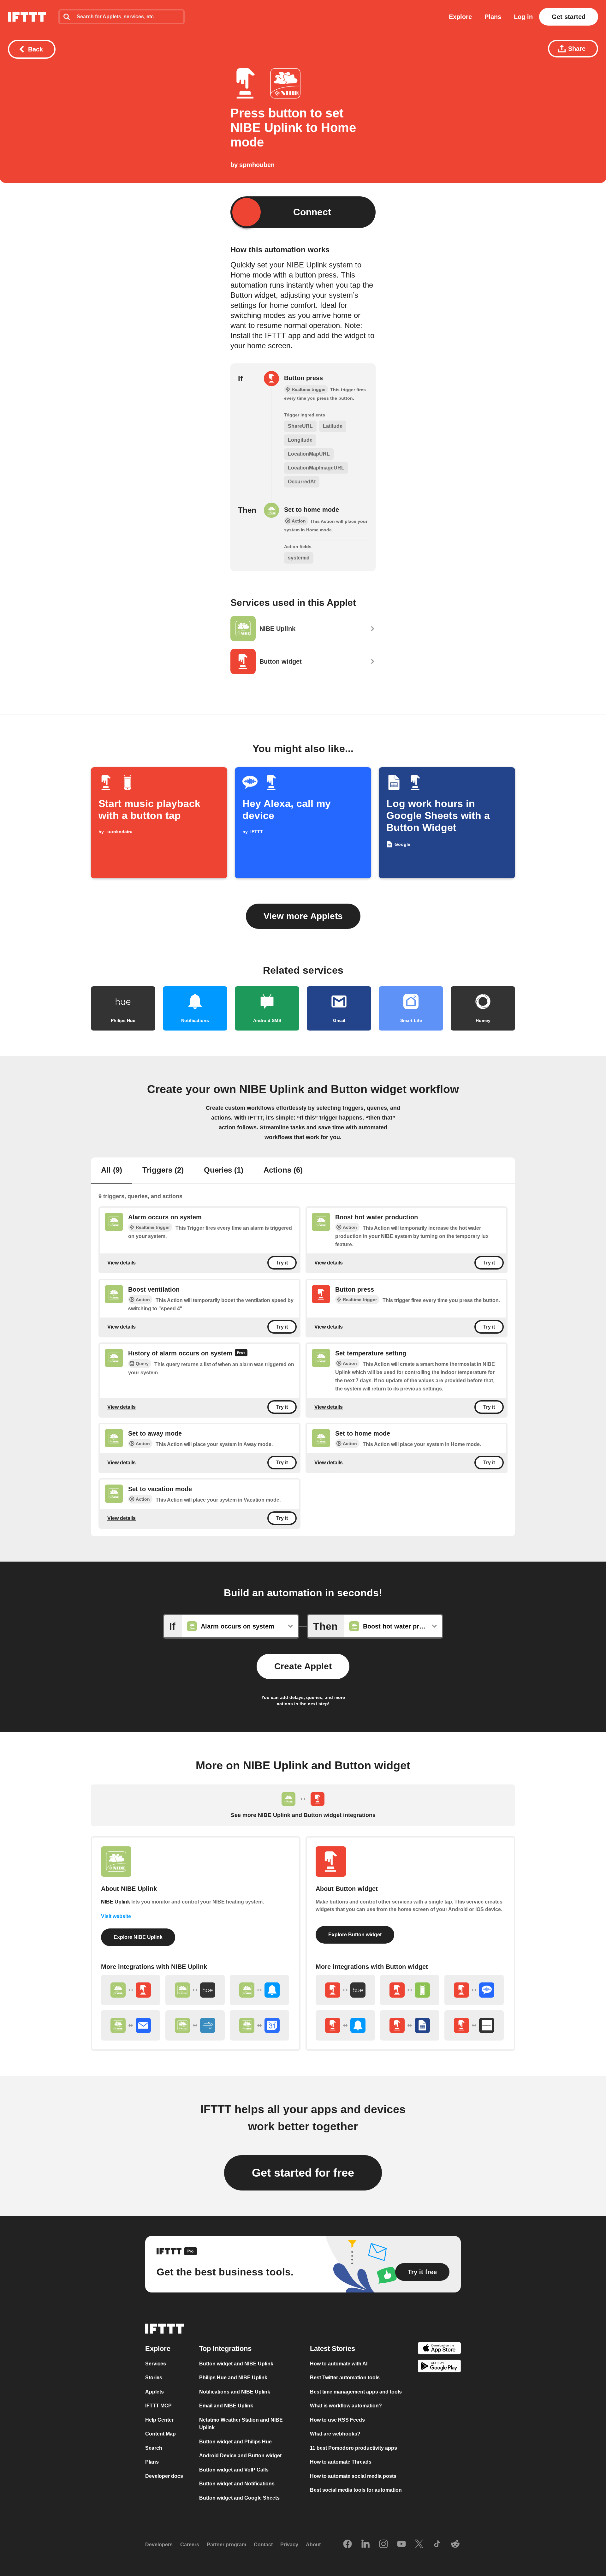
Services (156, 2364)
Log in (523, 17)
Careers (190, 2545)
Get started (569, 17)
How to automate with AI (339, 2364)
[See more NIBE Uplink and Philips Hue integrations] (195, 1990)
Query (142, 1364)
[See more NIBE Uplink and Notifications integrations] (259, 1990)
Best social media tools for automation (356, 2490)
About (313, 2545)
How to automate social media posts (353, 2476)
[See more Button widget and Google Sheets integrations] (410, 2025)
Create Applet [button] (303, 1666)
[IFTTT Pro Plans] (241, 1354)
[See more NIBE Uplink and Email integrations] (131, 2025)
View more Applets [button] (303, 916)
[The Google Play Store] (439, 2367)
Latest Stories (333, 2349)
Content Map (160, 2434)
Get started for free (303, 2173)
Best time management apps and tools (356, 2392)
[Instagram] (383, 2544)
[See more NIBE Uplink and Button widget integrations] (131, 1990)
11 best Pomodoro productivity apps (353, 2448)
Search (154, 2448)
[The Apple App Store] (439, 2349)
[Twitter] (419, 2544)
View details (122, 1263)
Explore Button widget (355, 1935)
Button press (303, 378)
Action (350, 1227)
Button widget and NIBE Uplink (236, 2364)
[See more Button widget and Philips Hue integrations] (345, 1990)
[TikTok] (437, 2544)
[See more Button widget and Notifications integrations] (345, 2025)
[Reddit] (455, 2544)
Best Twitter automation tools (345, 2378)
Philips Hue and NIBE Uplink (233, 2378)
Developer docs (164, 2476)
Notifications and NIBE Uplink (235, 2392)
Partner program (226, 2545)
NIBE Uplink (116, 1902)
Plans (493, 17)
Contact (263, 2545)
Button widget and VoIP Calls (234, 2470)
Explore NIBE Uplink (138, 1937)
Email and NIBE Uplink (226, 2406)
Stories (154, 2378)
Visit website (116, 1916)
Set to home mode (312, 510)
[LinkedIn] (365, 2544)
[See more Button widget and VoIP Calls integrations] (474, 1990)
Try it (282, 1263)
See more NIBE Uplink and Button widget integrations (303, 1815)
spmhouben (257, 165)
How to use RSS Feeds (337, 2420)
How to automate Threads (341, 2462)
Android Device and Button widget (240, 2456)
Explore (460, 17)
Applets (154, 2392)
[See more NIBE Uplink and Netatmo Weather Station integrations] (195, 2025)
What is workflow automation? (346, 2406)
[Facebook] (348, 2544)
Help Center (159, 2420)
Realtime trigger (153, 1227)
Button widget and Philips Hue (235, 2442)
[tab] (112, 1171)
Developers (159, 2545)
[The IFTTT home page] (27, 17)
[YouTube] (401, 2544)
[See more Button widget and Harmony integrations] (474, 2025)
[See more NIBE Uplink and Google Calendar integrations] (259, 2025)
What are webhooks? (335, 2434)
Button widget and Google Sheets (239, 2498)
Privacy (289, 2545)
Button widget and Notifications (237, 2484)
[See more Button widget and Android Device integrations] (410, 1990)
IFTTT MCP (158, 2406)
